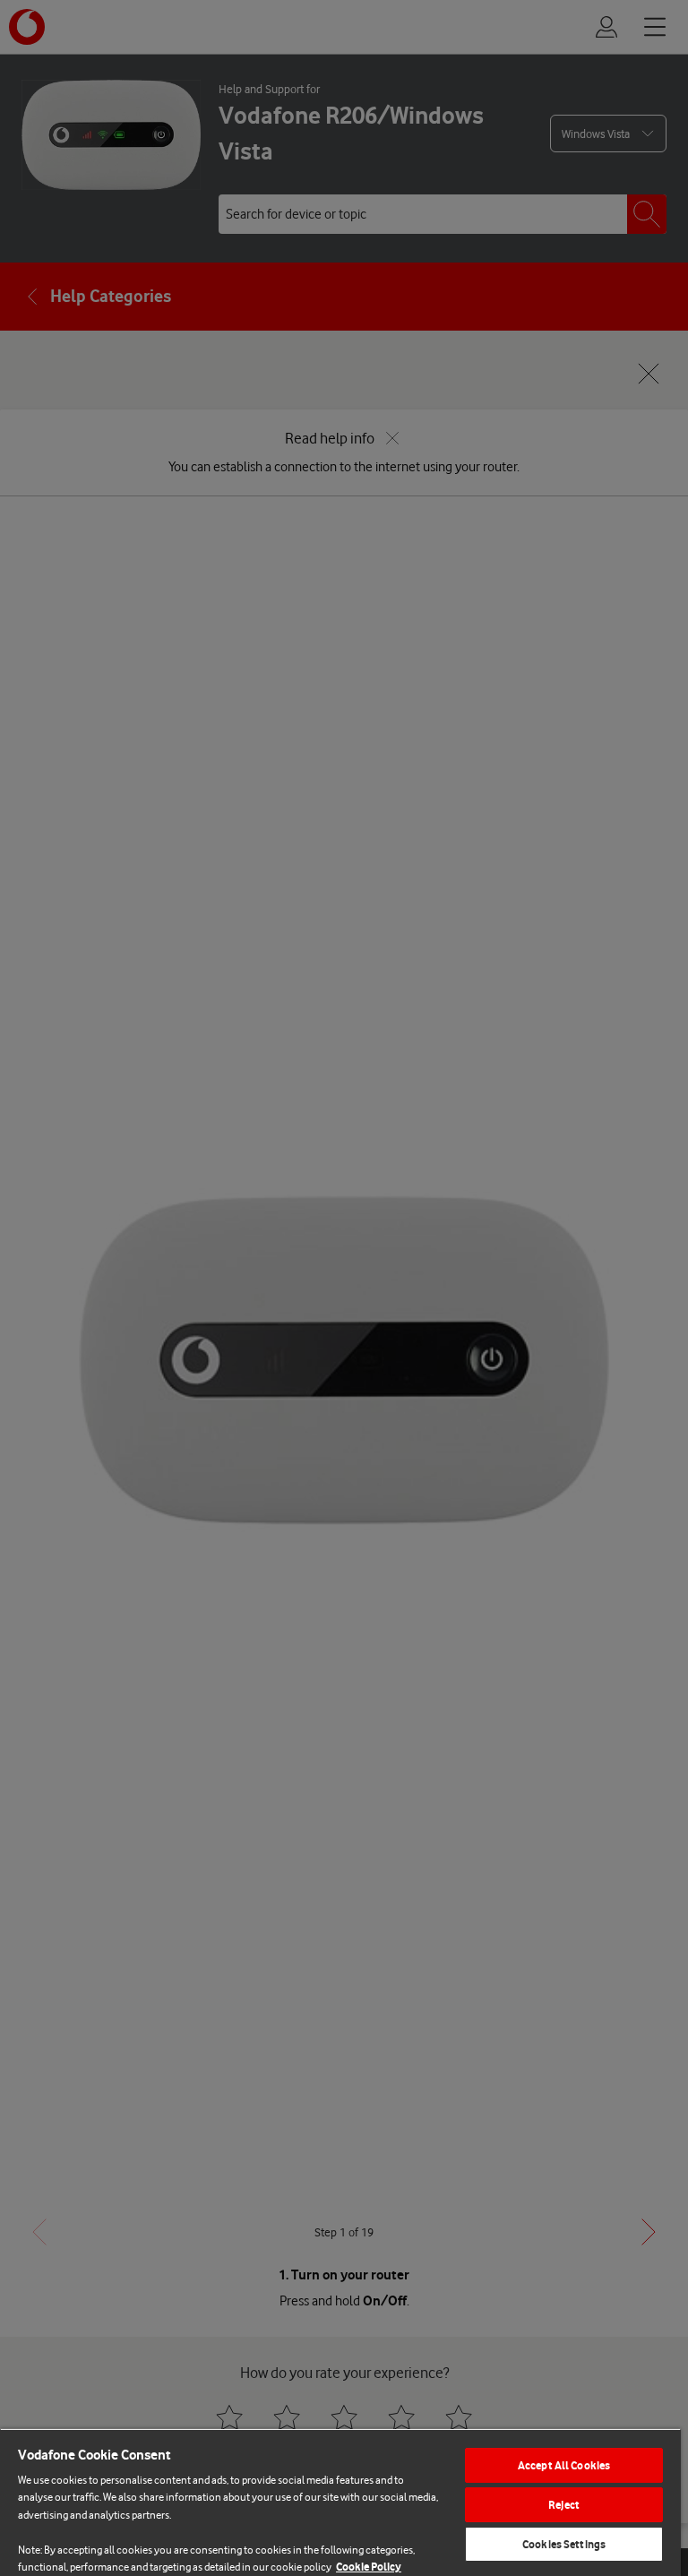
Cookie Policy (369, 2567)
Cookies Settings (564, 2544)
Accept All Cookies (564, 2465)
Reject (564, 2505)
